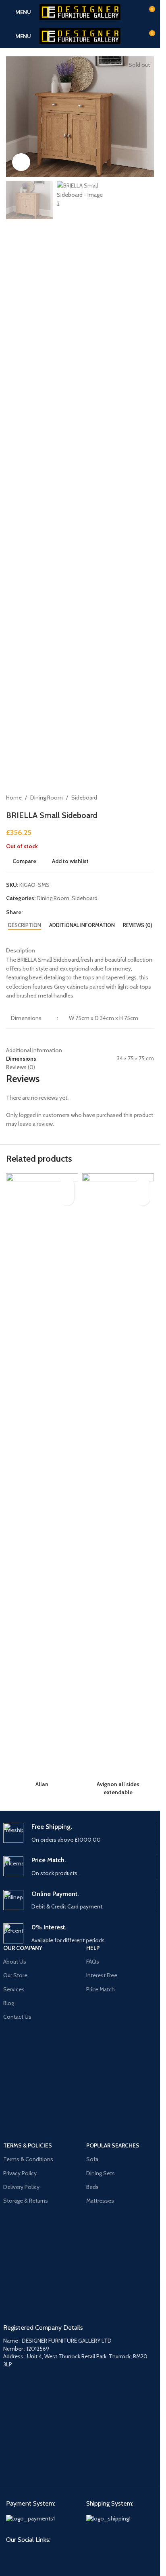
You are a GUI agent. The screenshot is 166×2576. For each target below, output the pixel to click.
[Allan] (42, 1475)
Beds (92, 2187)
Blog (9, 2003)
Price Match (101, 1989)
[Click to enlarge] (21, 162)
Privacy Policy (20, 2173)
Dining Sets (101, 2173)
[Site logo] (80, 11)
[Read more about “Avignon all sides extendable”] (143, 1198)
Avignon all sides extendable (118, 1788)
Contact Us (17, 2017)
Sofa (92, 2159)
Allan (42, 1784)
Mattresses (100, 2201)
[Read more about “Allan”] (67, 1198)
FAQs (93, 1962)
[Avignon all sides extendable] (118, 1475)
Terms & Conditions (28, 2159)
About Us (15, 1962)
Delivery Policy (21, 2187)
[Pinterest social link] (27, 2555)
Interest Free (102, 1975)
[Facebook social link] (12, 2555)
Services (14, 1989)
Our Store (15, 1975)
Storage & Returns (26, 2201)
